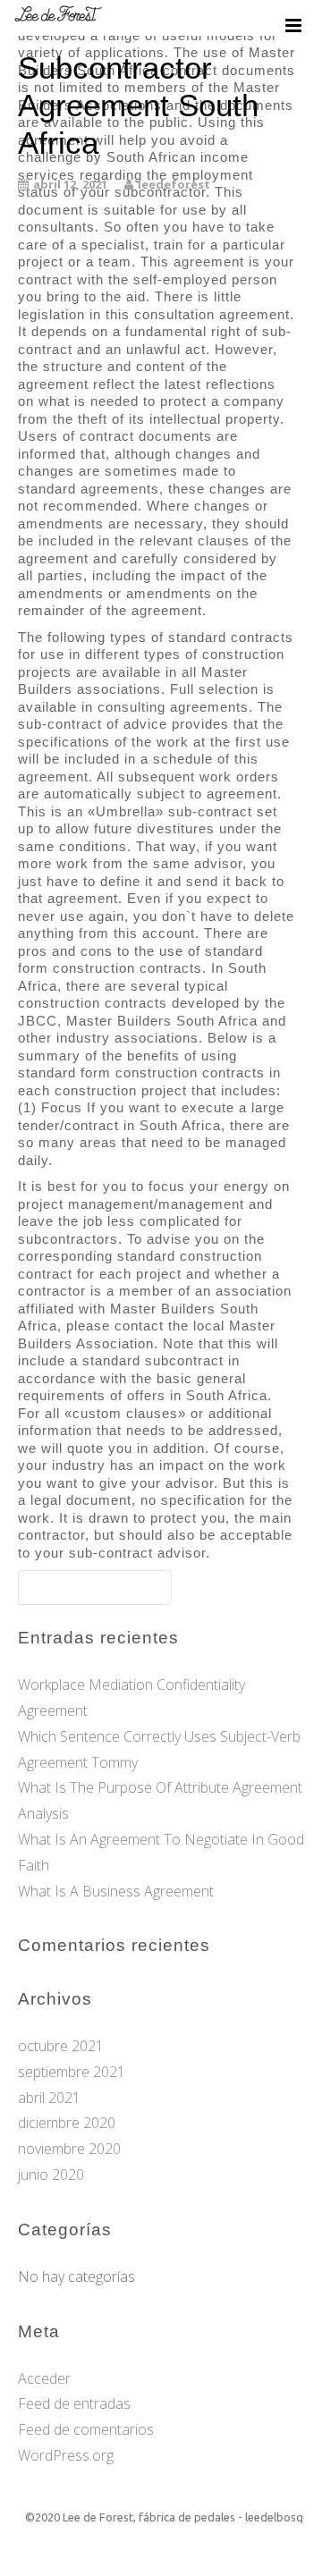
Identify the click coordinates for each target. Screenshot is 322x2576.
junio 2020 (51, 2175)
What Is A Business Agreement (116, 1891)
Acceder (44, 2378)
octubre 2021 (61, 2046)
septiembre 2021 (72, 2072)
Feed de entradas (74, 2403)
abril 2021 (49, 2098)
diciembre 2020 (67, 2123)
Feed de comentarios (86, 2429)
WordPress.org (66, 2455)
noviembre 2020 (69, 2149)
